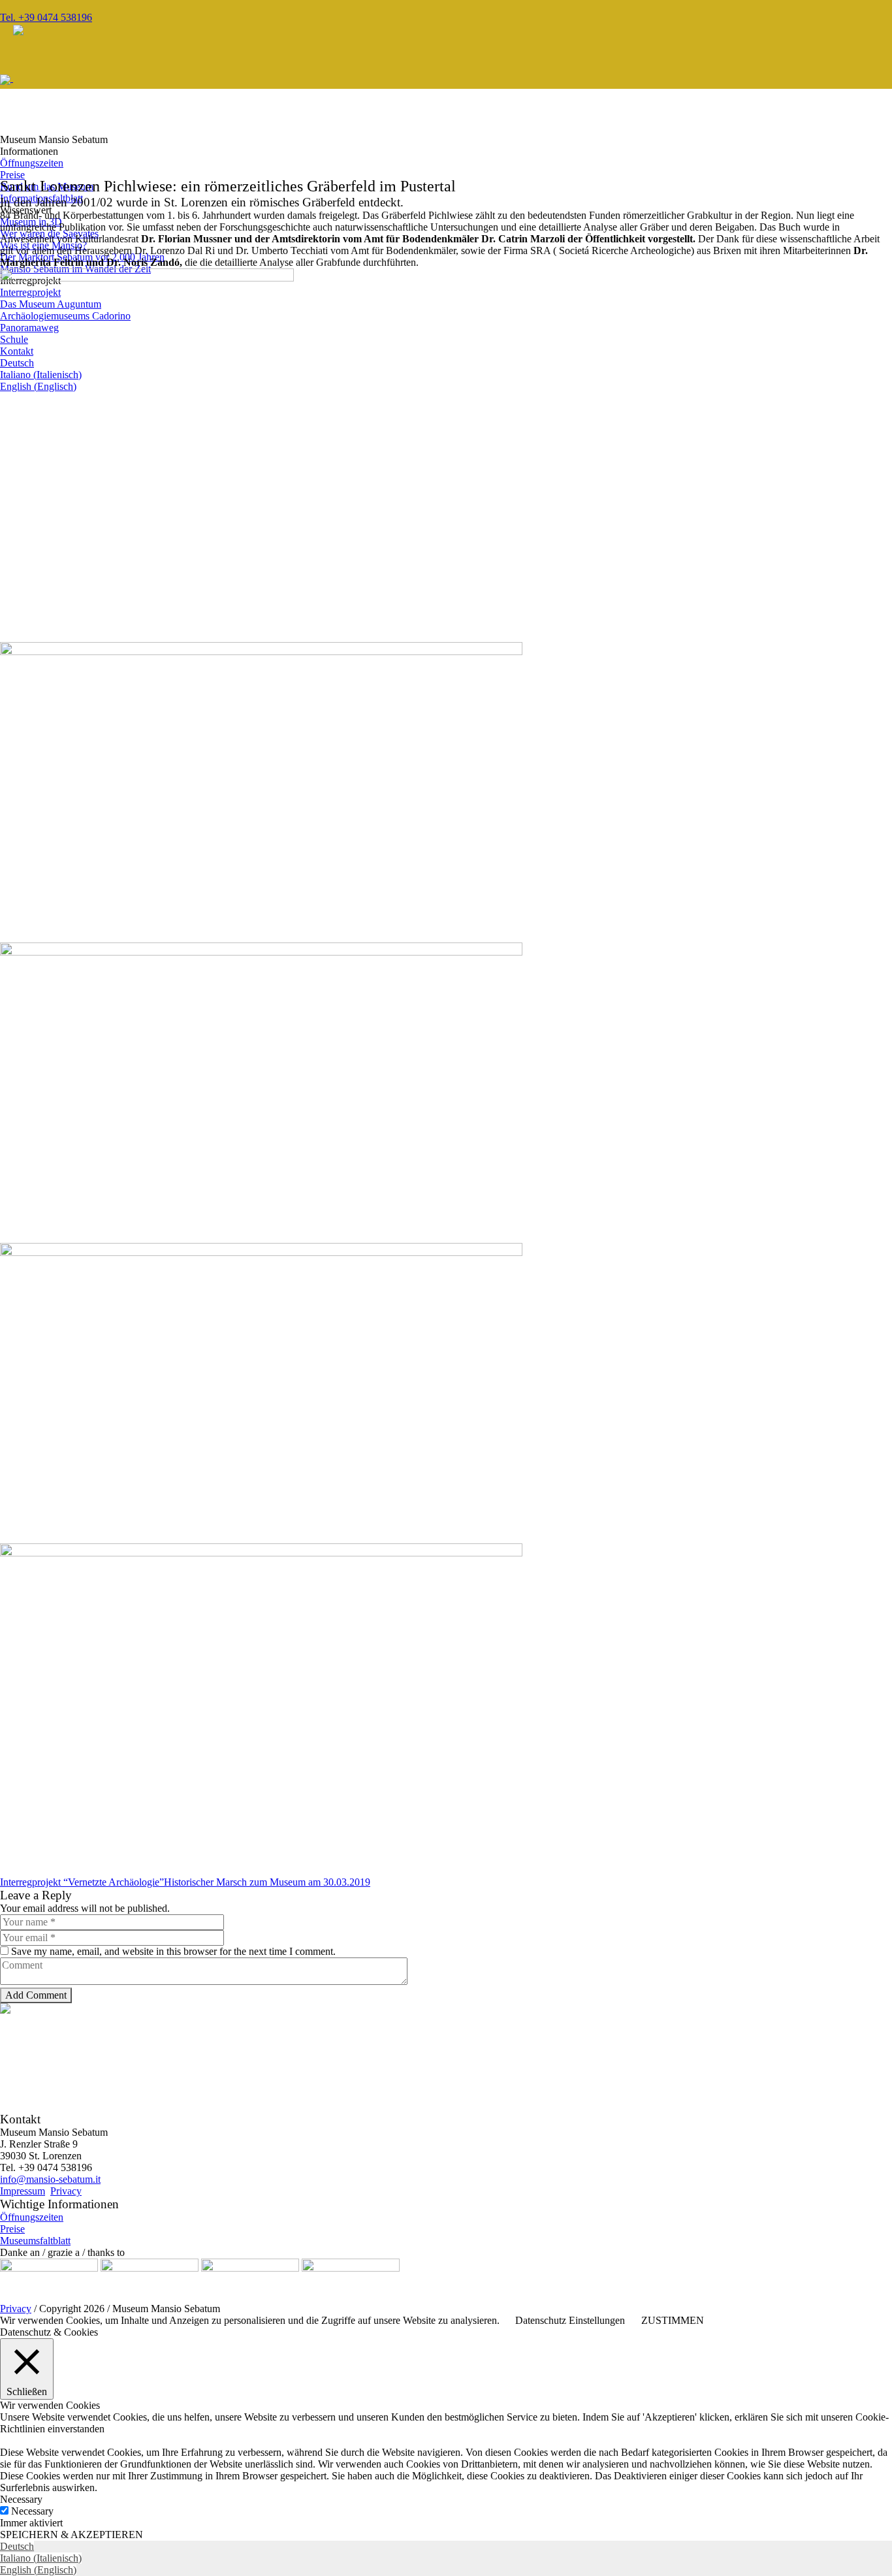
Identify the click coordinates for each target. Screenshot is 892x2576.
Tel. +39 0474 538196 (46, 17)
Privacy (66, 2191)
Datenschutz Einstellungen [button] (570, 2320)
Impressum (23, 2191)
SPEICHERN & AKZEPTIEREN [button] (72, 2535)
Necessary (32, 2511)
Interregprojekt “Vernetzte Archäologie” (82, 1882)
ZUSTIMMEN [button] (673, 2320)
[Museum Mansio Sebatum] (34, 78)
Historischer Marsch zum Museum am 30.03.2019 (267, 1882)
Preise (12, 2229)
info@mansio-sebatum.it (50, 2179)
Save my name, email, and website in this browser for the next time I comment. (173, 1951)
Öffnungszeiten (32, 2217)
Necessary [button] (21, 2499)
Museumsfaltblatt (35, 2241)
